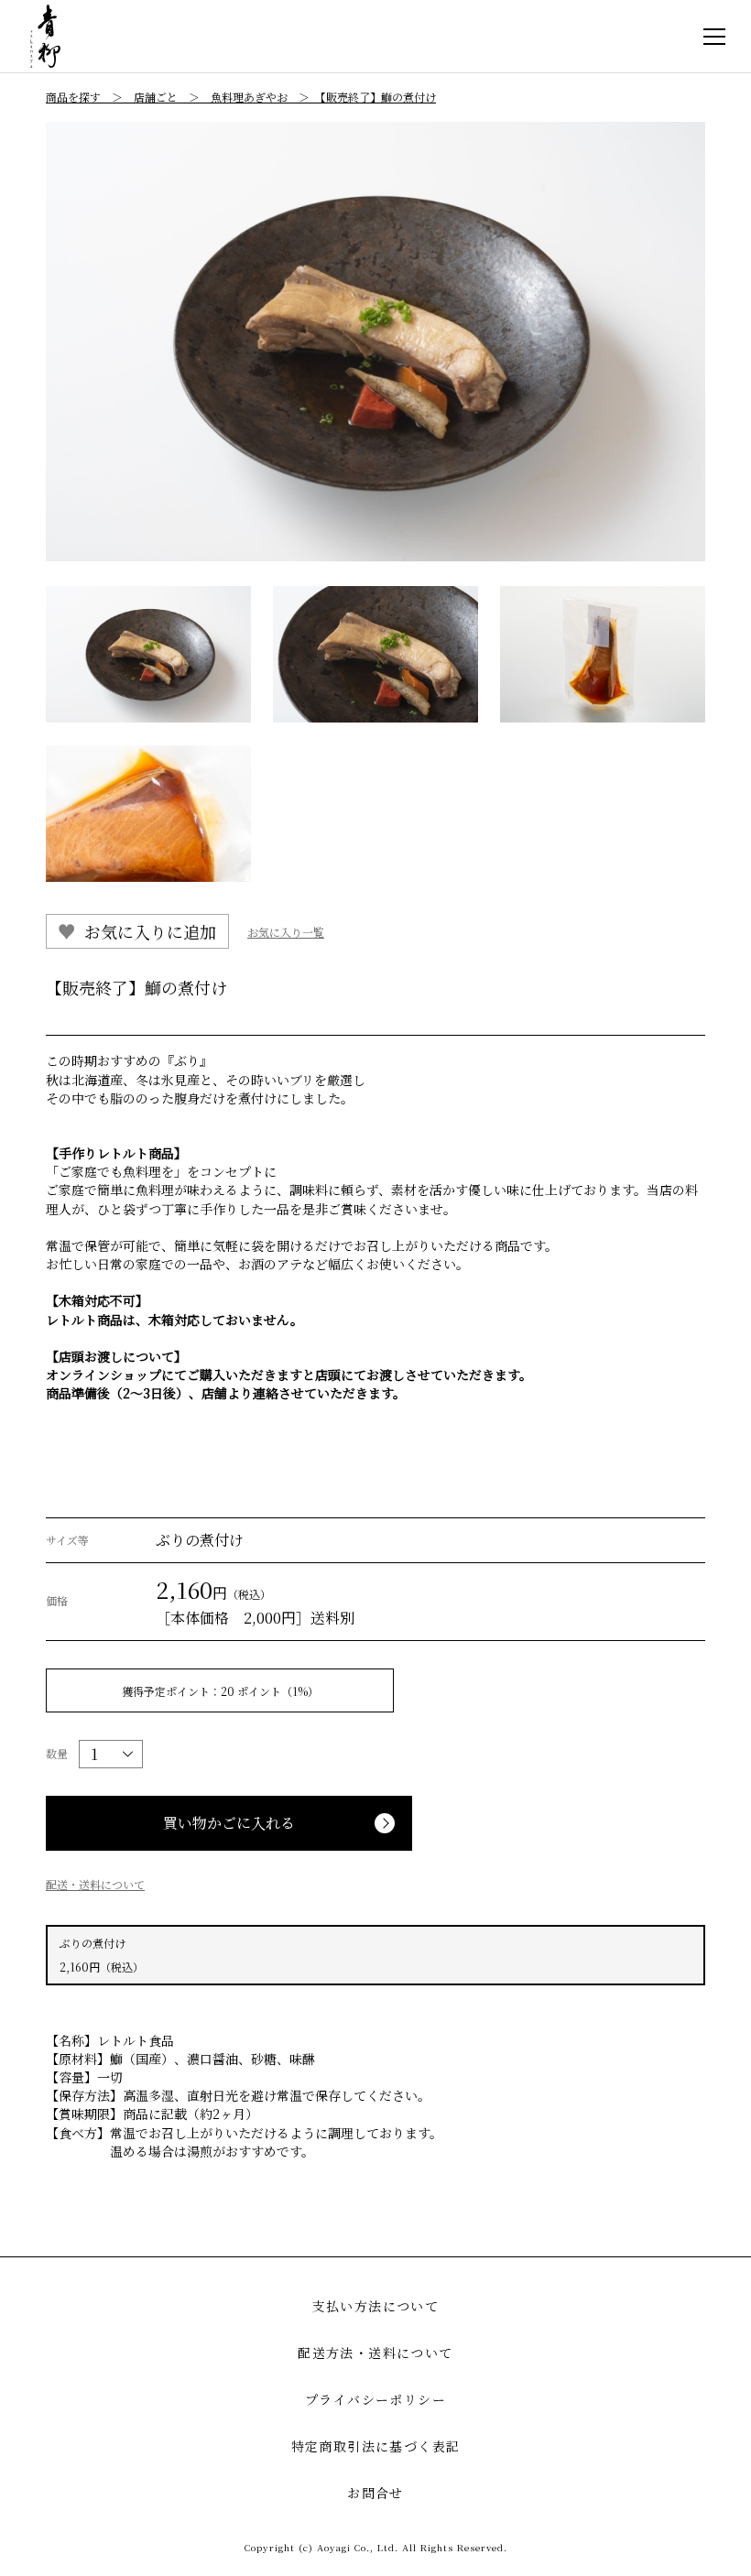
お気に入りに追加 (150, 931)
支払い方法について (376, 2306)
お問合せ (375, 2493)
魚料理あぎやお (249, 97)
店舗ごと (156, 97)
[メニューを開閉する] (714, 37)
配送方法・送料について (375, 2353)
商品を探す (73, 97)
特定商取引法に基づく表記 (376, 2446)
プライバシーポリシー (375, 2399)
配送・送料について (95, 1884)
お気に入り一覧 (286, 932)
